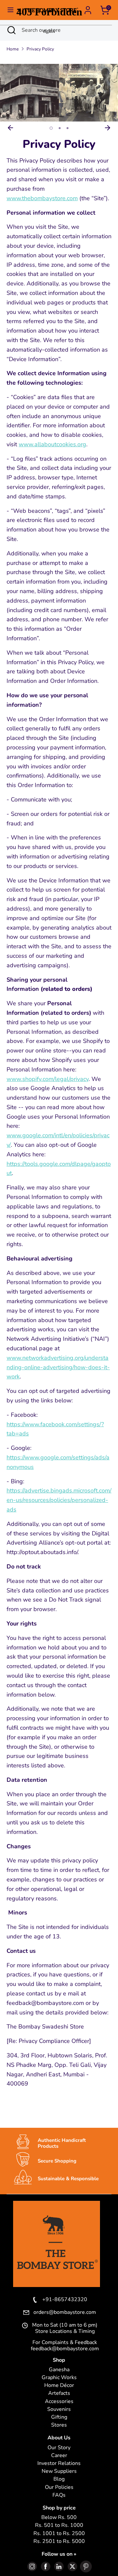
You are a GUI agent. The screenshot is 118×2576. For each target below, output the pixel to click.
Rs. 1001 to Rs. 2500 (59, 2534)
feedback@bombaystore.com (65, 2349)
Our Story (59, 2448)
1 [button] (50, 128)
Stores (59, 2425)
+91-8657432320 (65, 2300)
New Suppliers (59, 2471)
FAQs (59, 2495)
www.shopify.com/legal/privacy (48, 1079)
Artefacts (59, 2393)
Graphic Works (59, 2378)
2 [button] (59, 128)
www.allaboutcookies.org (52, 444)
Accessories (59, 2402)
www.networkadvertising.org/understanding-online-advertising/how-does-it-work (58, 1367)
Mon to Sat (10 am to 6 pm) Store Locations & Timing (65, 2328)
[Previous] (10, 128)
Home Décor (59, 2385)
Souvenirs (59, 2409)
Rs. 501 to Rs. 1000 (59, 2525)
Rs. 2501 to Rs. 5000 (59, 2541)
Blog (59, 2479)
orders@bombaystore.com (65, 2313)
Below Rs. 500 (59, 2518)
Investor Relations (59, 2463)
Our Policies (59, 2487)
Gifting (59, 2417)
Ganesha (59, 2370)
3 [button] (68, 128)
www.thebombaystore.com (42, 198)
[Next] (108, 128)
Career (59, 2456)
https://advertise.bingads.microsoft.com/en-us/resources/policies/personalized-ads (59, 1500)
